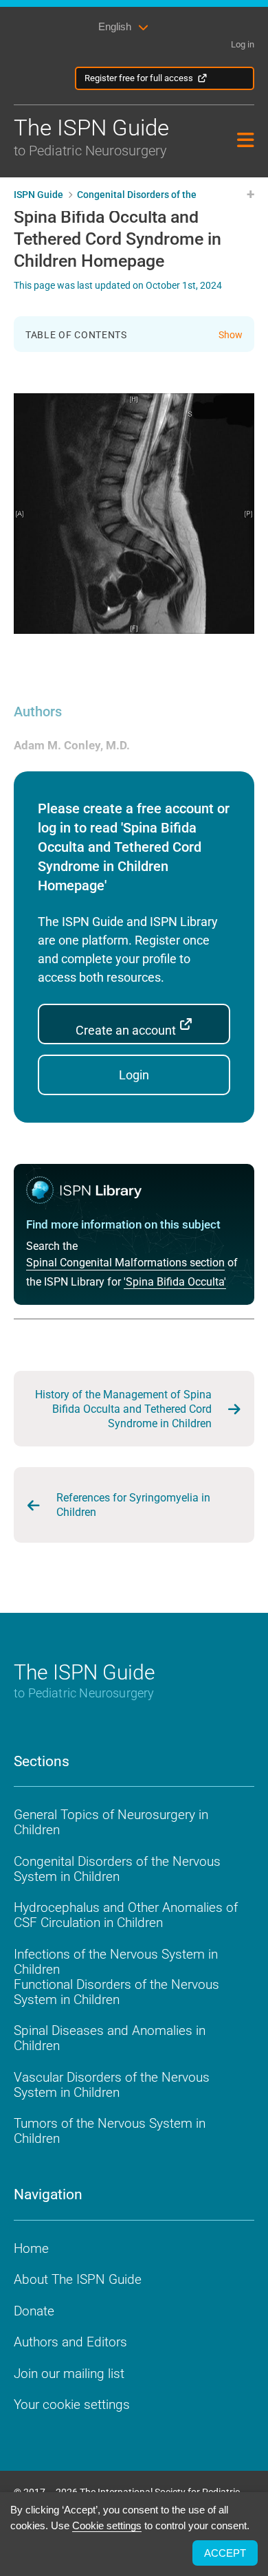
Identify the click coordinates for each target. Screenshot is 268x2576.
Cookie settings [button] (107, 2525)
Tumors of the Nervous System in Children (110, 2131)
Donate (34, 2311)
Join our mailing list (69, 2374)
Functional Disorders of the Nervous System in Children (116, 1992)
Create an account (127, 1030)
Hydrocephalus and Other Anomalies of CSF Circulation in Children (126, 1915)
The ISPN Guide (91, 136)
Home (31, 2248)
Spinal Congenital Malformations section (125, 1263)
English (115, 26)
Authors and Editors (70, 2342)
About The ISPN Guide (78, 2279)
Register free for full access (139, 78)
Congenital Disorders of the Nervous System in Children (117, 1869)
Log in (243, 44)
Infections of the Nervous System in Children (116, 1962)
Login (134, 1075)
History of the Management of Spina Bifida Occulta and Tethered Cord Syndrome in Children (123, 1409)
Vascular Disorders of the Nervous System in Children (112, 2085)
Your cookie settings (72, 2404)
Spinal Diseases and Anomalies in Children (110, 2038)
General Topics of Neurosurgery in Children (111, 1822)
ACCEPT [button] (225, 2553)
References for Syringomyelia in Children (133, 1505)
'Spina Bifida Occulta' (175, 1282)
